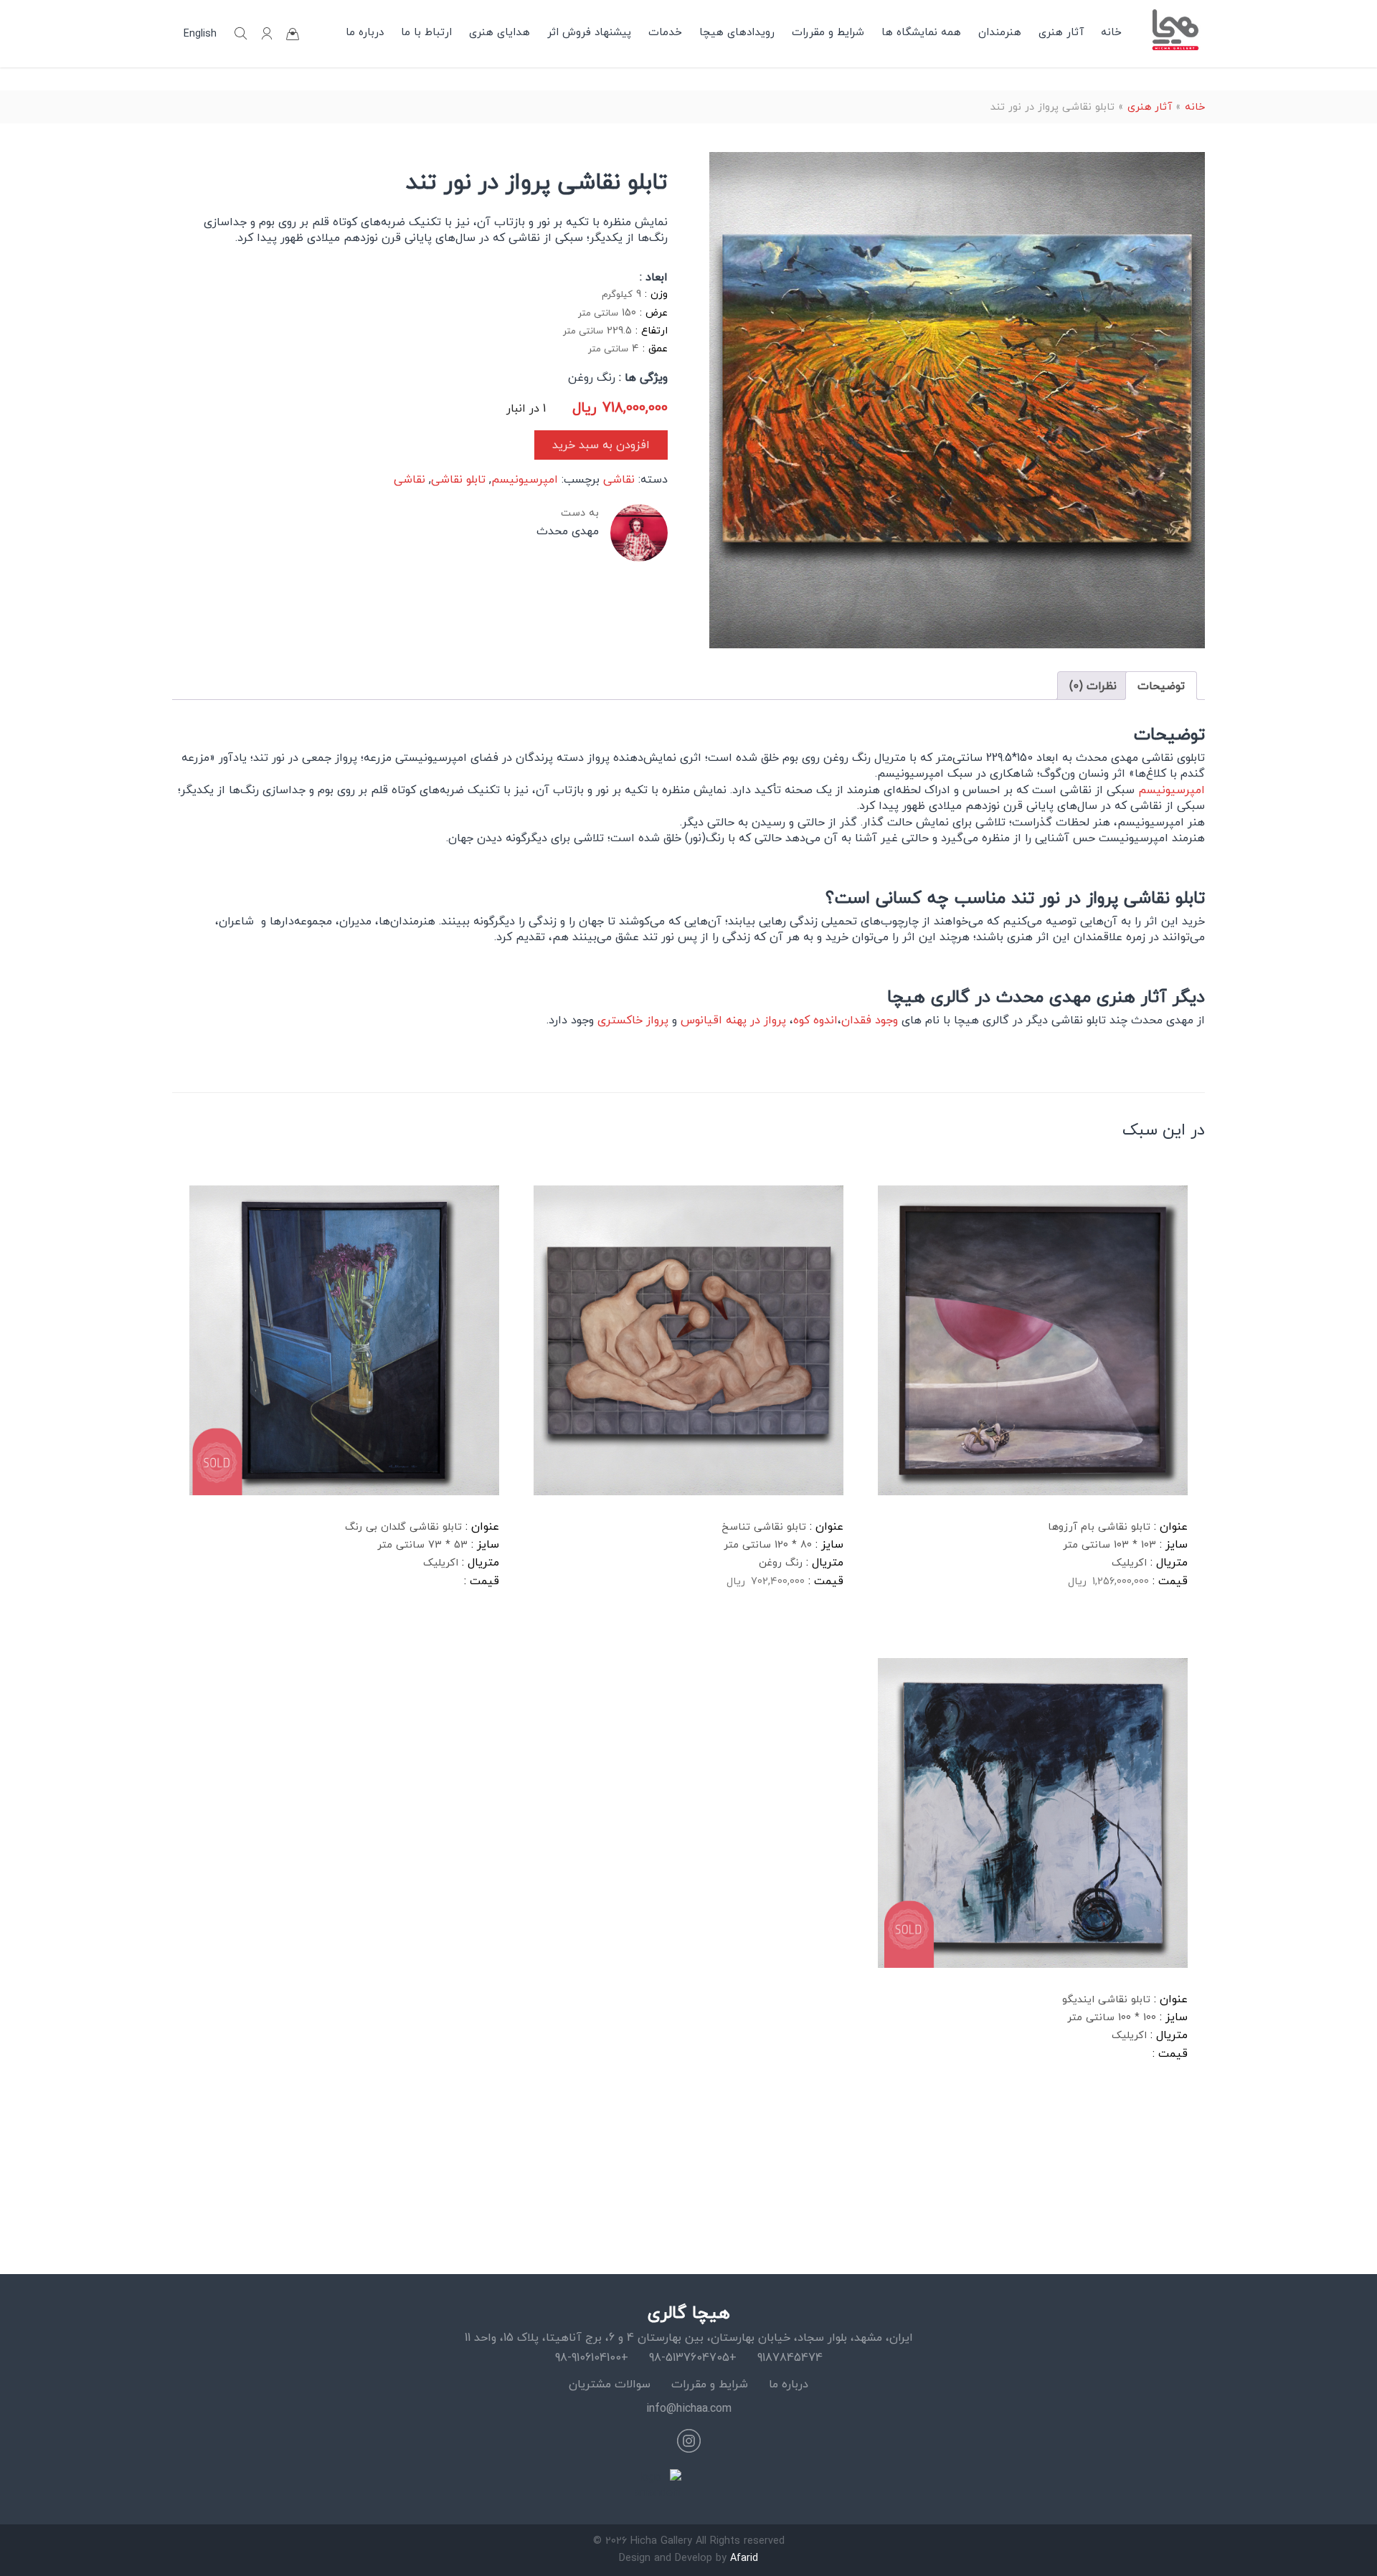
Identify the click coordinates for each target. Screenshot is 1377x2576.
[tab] (1161, 686)
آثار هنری (1061, 32)
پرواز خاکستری (633, 1020)
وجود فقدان (870, 1020)
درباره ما (365, 32)
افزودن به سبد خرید (601, 445)
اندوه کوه (815, 1020)
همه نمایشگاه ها (921, 32)
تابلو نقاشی (458, 479)
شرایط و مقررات (828, 32)
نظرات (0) (1093, 686)
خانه (1111, 32)
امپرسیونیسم (525, 479)
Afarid (744, 2558)
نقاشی (619, 479)
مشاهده (914, 1627)
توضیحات (1161, 686)
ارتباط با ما (426, 32)
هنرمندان (1000, 32)
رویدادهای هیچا (737, 32)
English (200, 34)
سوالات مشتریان (610, 2384)
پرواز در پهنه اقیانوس (733, 1020)
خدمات (665, 32)
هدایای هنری (500, 32)
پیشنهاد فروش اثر (589, 32)
